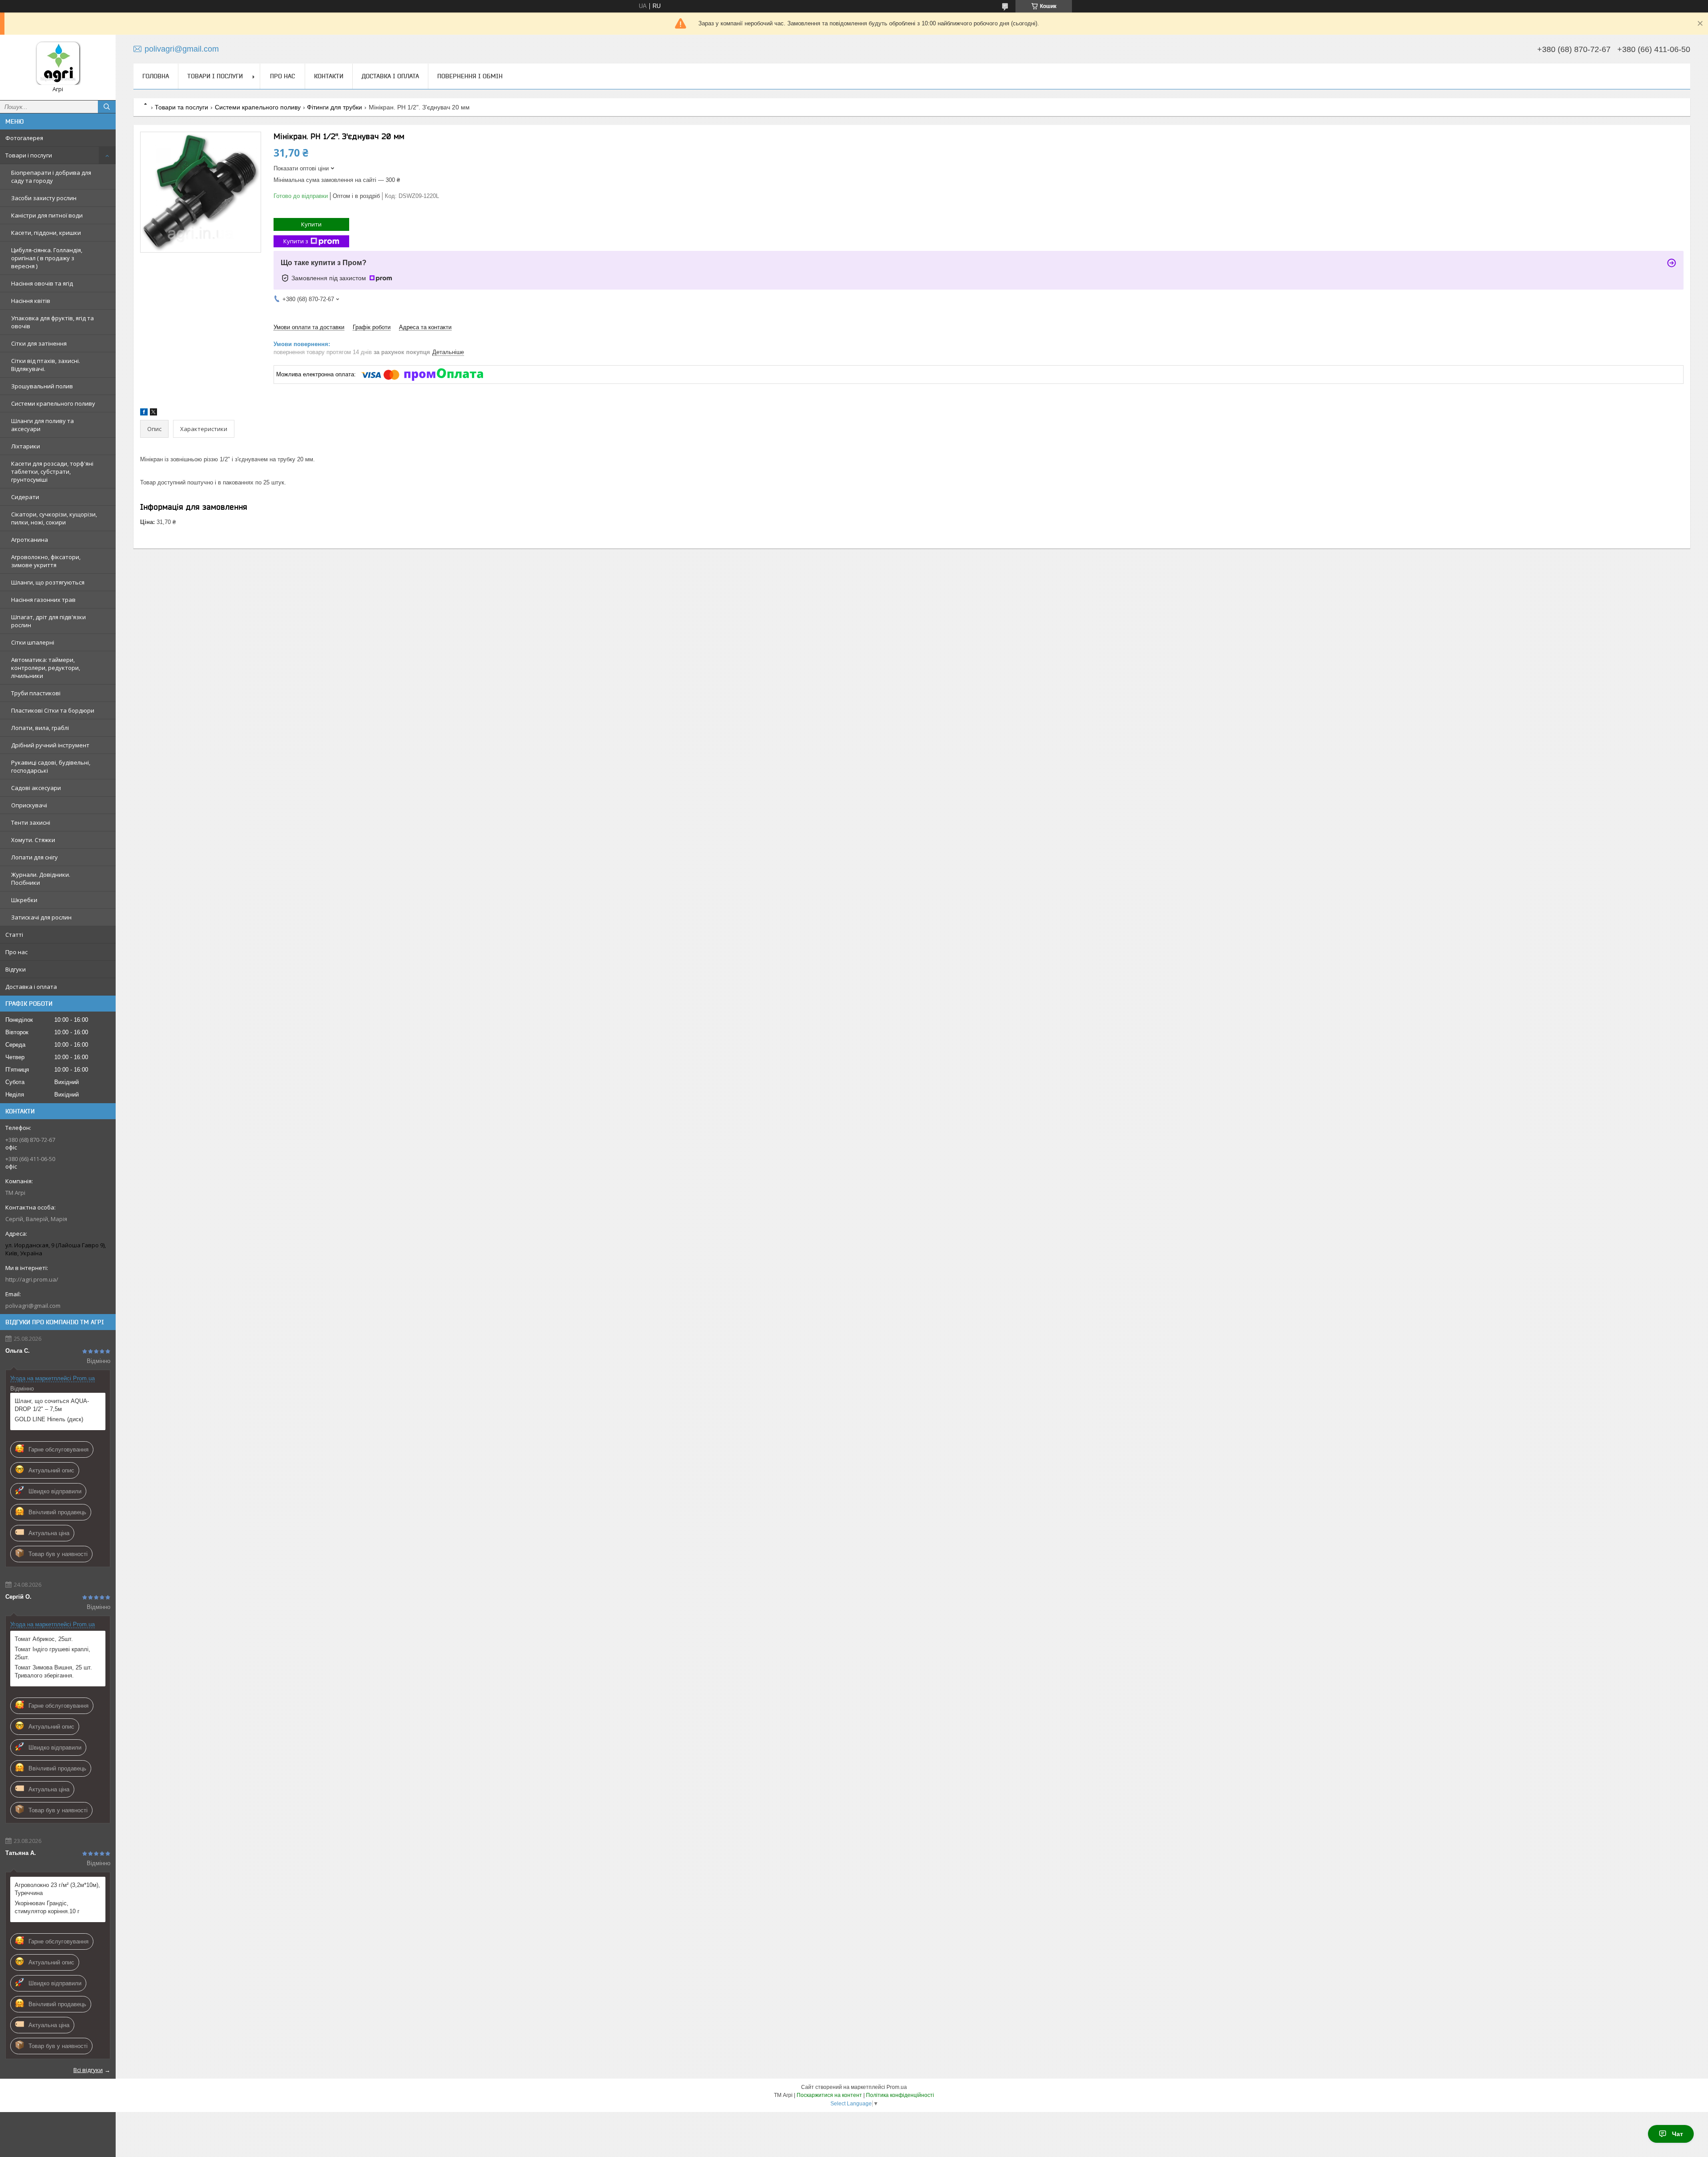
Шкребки (24, 900)
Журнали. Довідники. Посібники (41, 879)
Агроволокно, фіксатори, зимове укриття (46, 561)
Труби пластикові (36, 693)
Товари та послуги (181, 107)
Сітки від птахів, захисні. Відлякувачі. (46, 365)
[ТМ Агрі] (58, 63)
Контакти (329, 76)
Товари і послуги (29, 155)
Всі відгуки (88, 2070)
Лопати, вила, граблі (40, 728)
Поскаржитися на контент (829, 2095)
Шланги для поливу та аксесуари (42, 425)
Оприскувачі (29, 805)
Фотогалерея (24, 138)
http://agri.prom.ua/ (32, 1279)
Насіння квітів (31, 301)
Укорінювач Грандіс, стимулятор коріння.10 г (47, 1907)
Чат (1678, 2134)
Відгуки (16, 969)
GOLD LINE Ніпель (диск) (49, 1419)
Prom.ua (897, 2087)
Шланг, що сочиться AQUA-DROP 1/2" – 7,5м (52, 1405)
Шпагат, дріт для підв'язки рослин (48, 621)
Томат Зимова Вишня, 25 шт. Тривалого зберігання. (53, 1671)
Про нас (16, 952)
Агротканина (30, 540)
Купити (311, 224)
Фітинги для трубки (334, 107)
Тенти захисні (31, 822)
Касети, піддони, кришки (46, 233)
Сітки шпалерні (33, 642)
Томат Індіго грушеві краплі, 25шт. (52, 1653)
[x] (153, 413)
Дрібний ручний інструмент (50, 745)
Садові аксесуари (36, 788)
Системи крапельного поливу (53, 403)
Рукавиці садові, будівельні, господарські (51, 766)
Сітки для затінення (39, 343)
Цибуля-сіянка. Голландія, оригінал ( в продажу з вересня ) (47, 258)
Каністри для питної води (47, 215)
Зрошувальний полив (42, 386)
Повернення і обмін (470, 76)
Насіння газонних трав (43, 600)
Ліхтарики (26, 446)
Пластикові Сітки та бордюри (53, 710)
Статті (14, 935)
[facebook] (144, 413)
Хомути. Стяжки (33, 840)
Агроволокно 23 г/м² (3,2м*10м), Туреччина (57, 1889)
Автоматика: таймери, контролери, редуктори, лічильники (46, 668)
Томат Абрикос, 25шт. (44, 1639)
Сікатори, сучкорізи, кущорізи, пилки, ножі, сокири (54, 518)
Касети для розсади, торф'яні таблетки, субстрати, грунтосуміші (52, 472)
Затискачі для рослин (41, 917)
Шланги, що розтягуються (48, 582)
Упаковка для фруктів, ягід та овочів (52, 322)
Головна (156, 76)
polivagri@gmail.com (33, 1306)
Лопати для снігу (34, 857)
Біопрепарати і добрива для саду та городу (51, 177)
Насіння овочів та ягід (42, 283)
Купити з (296, 241)
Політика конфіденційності (900, 2095)
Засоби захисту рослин (44, 198)
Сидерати (25, 497)
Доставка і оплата (31, 987)
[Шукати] (107, 107)
